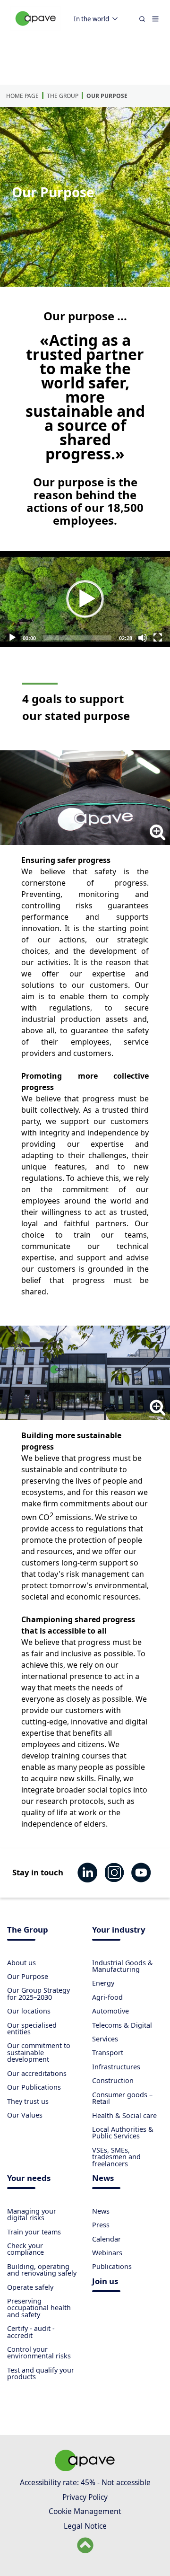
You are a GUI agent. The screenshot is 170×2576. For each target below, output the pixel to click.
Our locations (29, 2011)
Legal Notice (85, 2526)
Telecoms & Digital (122, 2025)
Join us (105, 2282)
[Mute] (143, 638)
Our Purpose (107, 96)
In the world (91, 19)
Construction (113, 2080)
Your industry (119, 1930)
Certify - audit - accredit (31, 2332)
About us (21, 1963)
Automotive (110, 2011)
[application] (85, 599)
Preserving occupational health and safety (39, 2308)
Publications (112, 2266)
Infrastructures (116, 2067)
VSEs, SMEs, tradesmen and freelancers (116, 2157)
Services (105, 2039)
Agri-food (107, 1997)
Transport (108, 2053)
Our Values (25, 2115)
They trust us (28, 2101)
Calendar (106, 2239)
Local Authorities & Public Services (123, 2132)
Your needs (29, 2179)
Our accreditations (37, 2073)
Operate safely (30, 2287)
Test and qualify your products (41, 2373)
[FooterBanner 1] (85, 2468)
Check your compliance (25, 2249)
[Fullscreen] (158, 638)
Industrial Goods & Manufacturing (123, 1966)
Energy (103, 1983)
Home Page (22, 96)
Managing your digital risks (32, 2214)
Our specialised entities (32, 2028)
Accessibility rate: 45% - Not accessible (85, 2482)
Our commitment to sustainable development (39, 2052)
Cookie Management (85, 2511)
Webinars (107, 2253)
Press (101, 2225)
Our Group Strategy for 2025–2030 (38, 1993)
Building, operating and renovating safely (42, 2270)
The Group (63, 96)
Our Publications (34, 2087)
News (103, 2179)
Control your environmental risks (39, 2352)
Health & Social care (124, 2115)
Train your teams (34, 2232)
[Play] (85, 599)
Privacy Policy (85, 2497)
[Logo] (36, 29)
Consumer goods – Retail (122, 2098)
